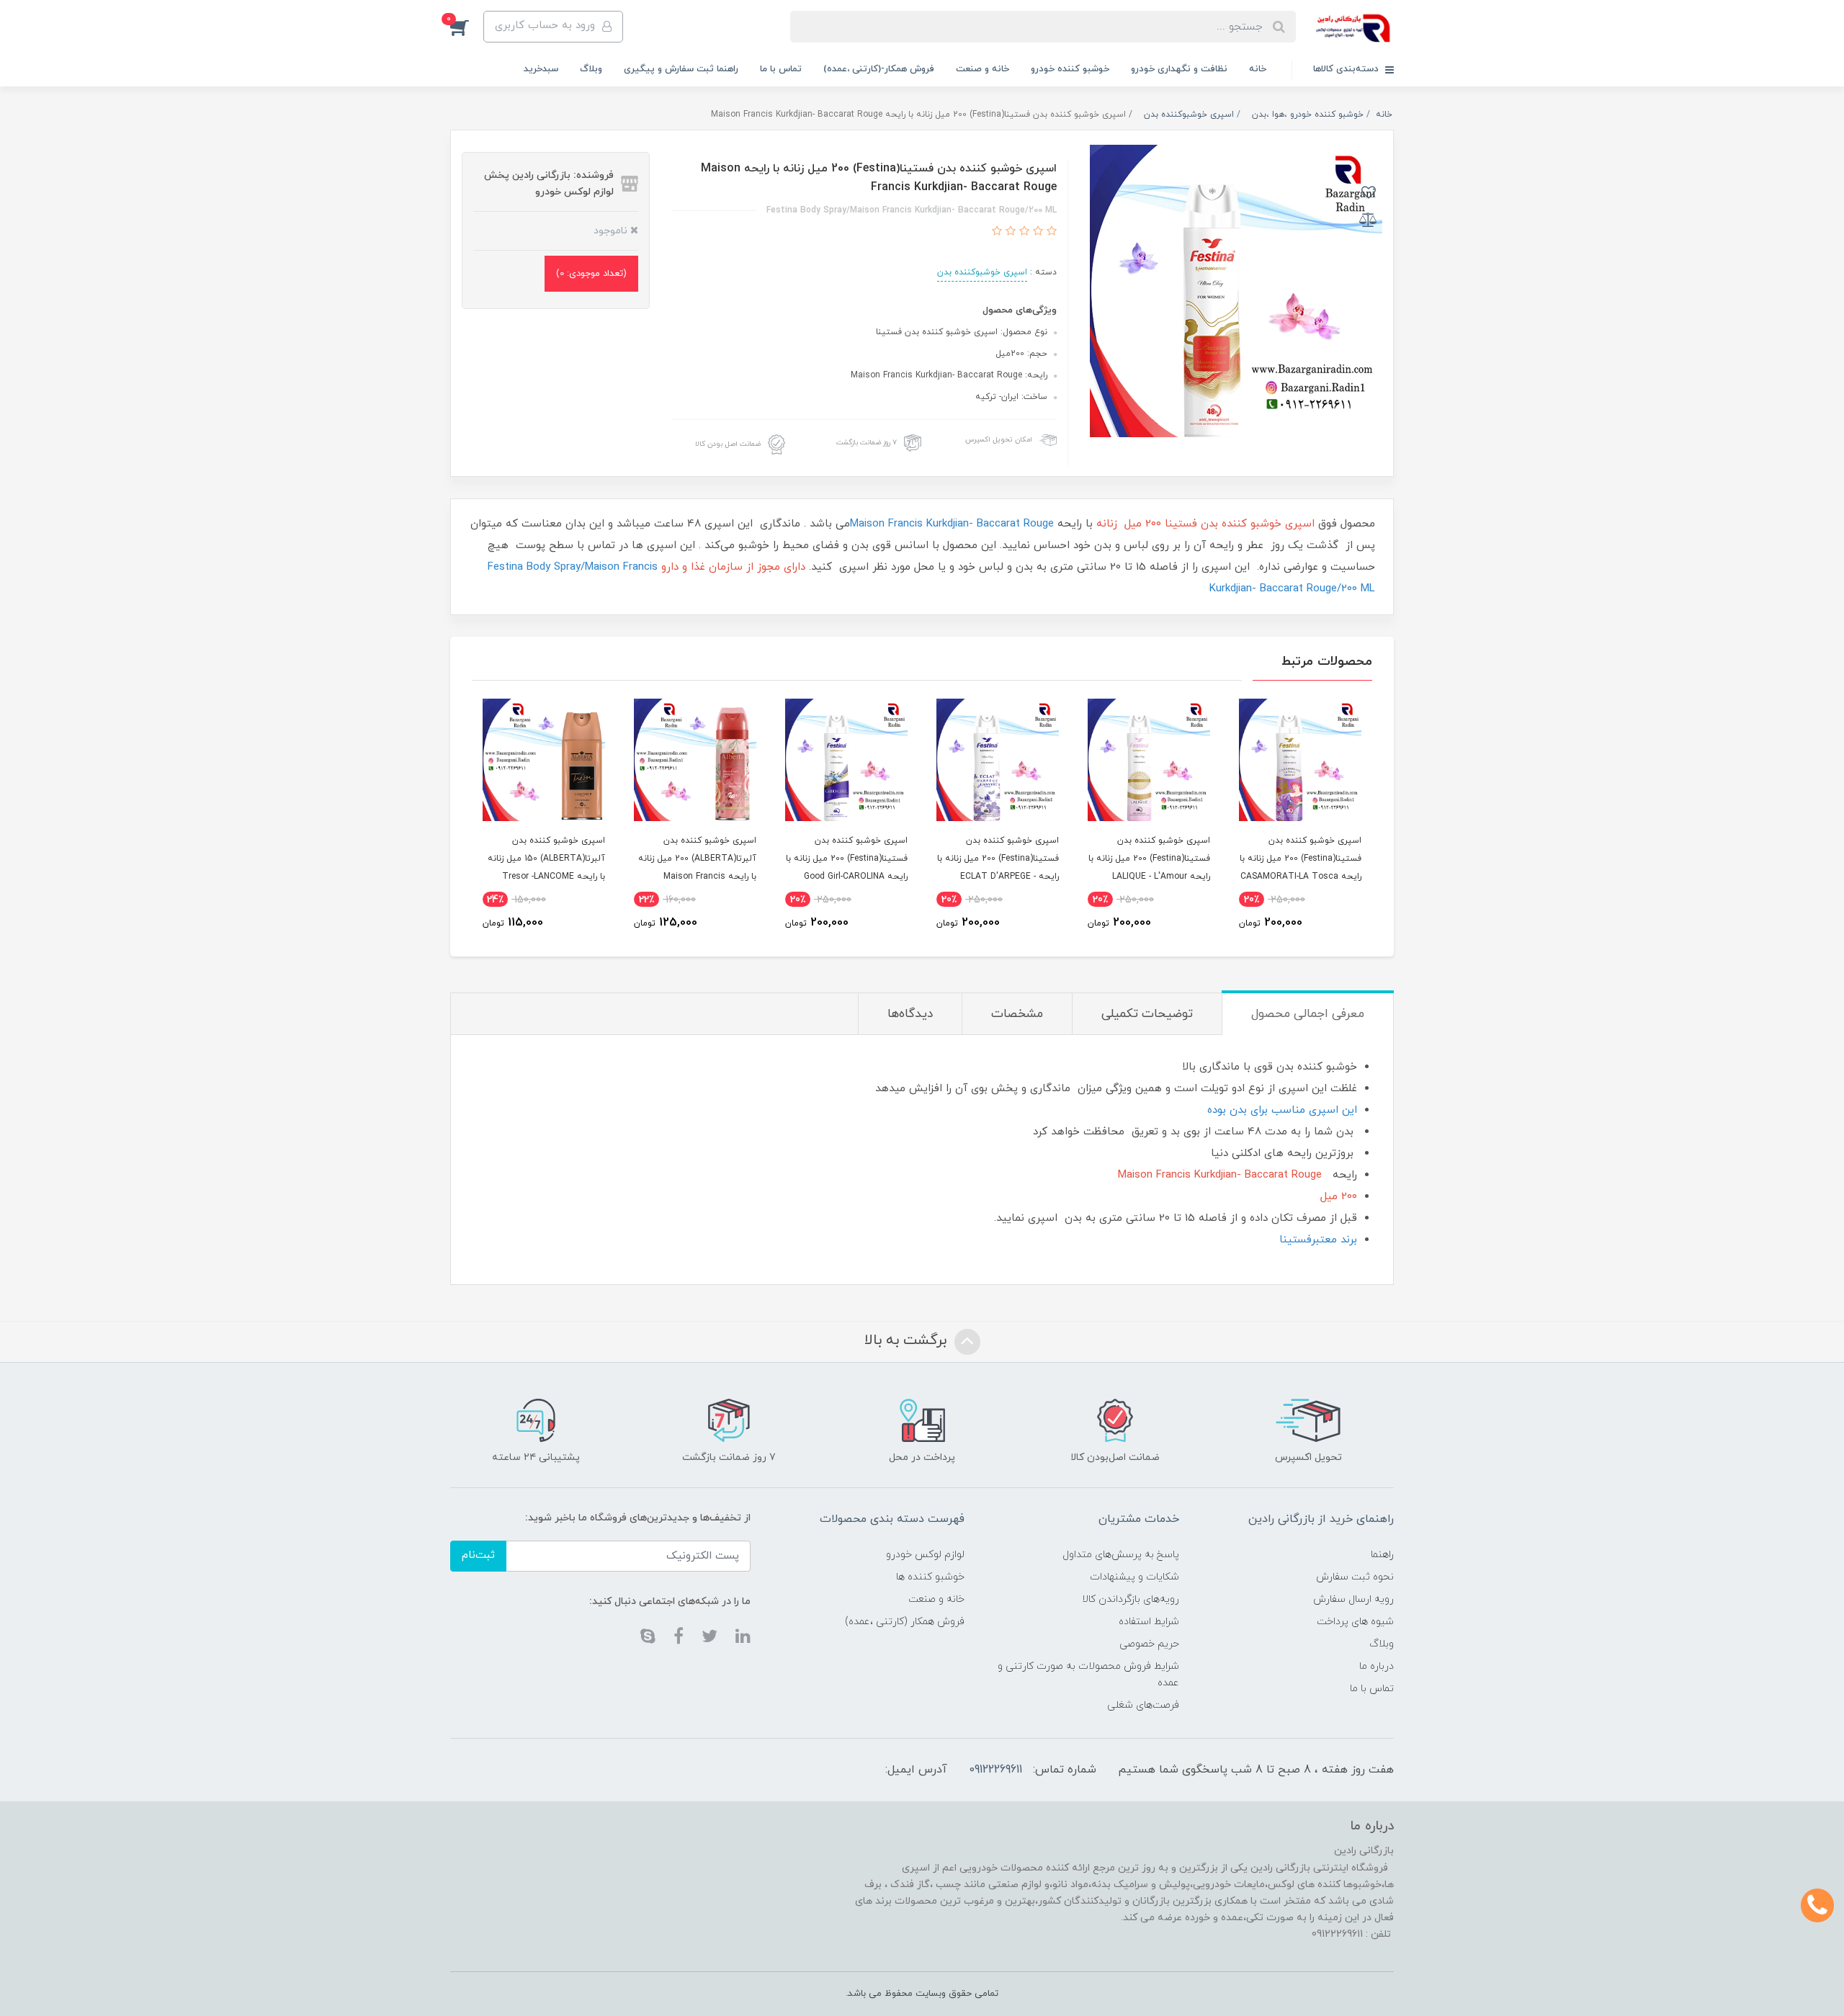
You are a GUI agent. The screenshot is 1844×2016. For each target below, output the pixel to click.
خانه (1258, 69)
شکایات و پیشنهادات (1134, 1577)
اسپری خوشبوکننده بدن (982, 272)
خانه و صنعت (983, 69)
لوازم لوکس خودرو (925, 1555)
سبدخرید (541, 69)
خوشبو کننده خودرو (1070, 69)
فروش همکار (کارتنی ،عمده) (905, 1622)
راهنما (1382, 1555)
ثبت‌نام (478, 1555)
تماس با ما (781, 69)
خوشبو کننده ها (930, 1577)
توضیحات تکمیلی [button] (1147, 1014)
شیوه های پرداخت (1355, 1622)
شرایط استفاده (1149, 1622)
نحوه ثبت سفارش (1355, 1577)
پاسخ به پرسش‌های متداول (1121, 1555)
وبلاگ (591, 69)
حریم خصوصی (1149, 1644)
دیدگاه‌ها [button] (910, 1014)
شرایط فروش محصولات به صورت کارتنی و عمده (1088, 1675)
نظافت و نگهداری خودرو (1179, 69)
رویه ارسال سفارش (1353, 1599)
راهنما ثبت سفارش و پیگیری (681, 69)
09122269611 (995, 1770)
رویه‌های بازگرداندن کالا (1131, 1599)
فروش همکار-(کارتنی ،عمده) (879, 69)
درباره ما (1377, 1666)
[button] (467, 27)
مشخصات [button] (1017, 1014)
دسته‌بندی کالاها (1347, 69)
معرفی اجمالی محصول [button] (1308, 1014)
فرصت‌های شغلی (1143, 1705)
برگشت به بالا (908, 1340)
